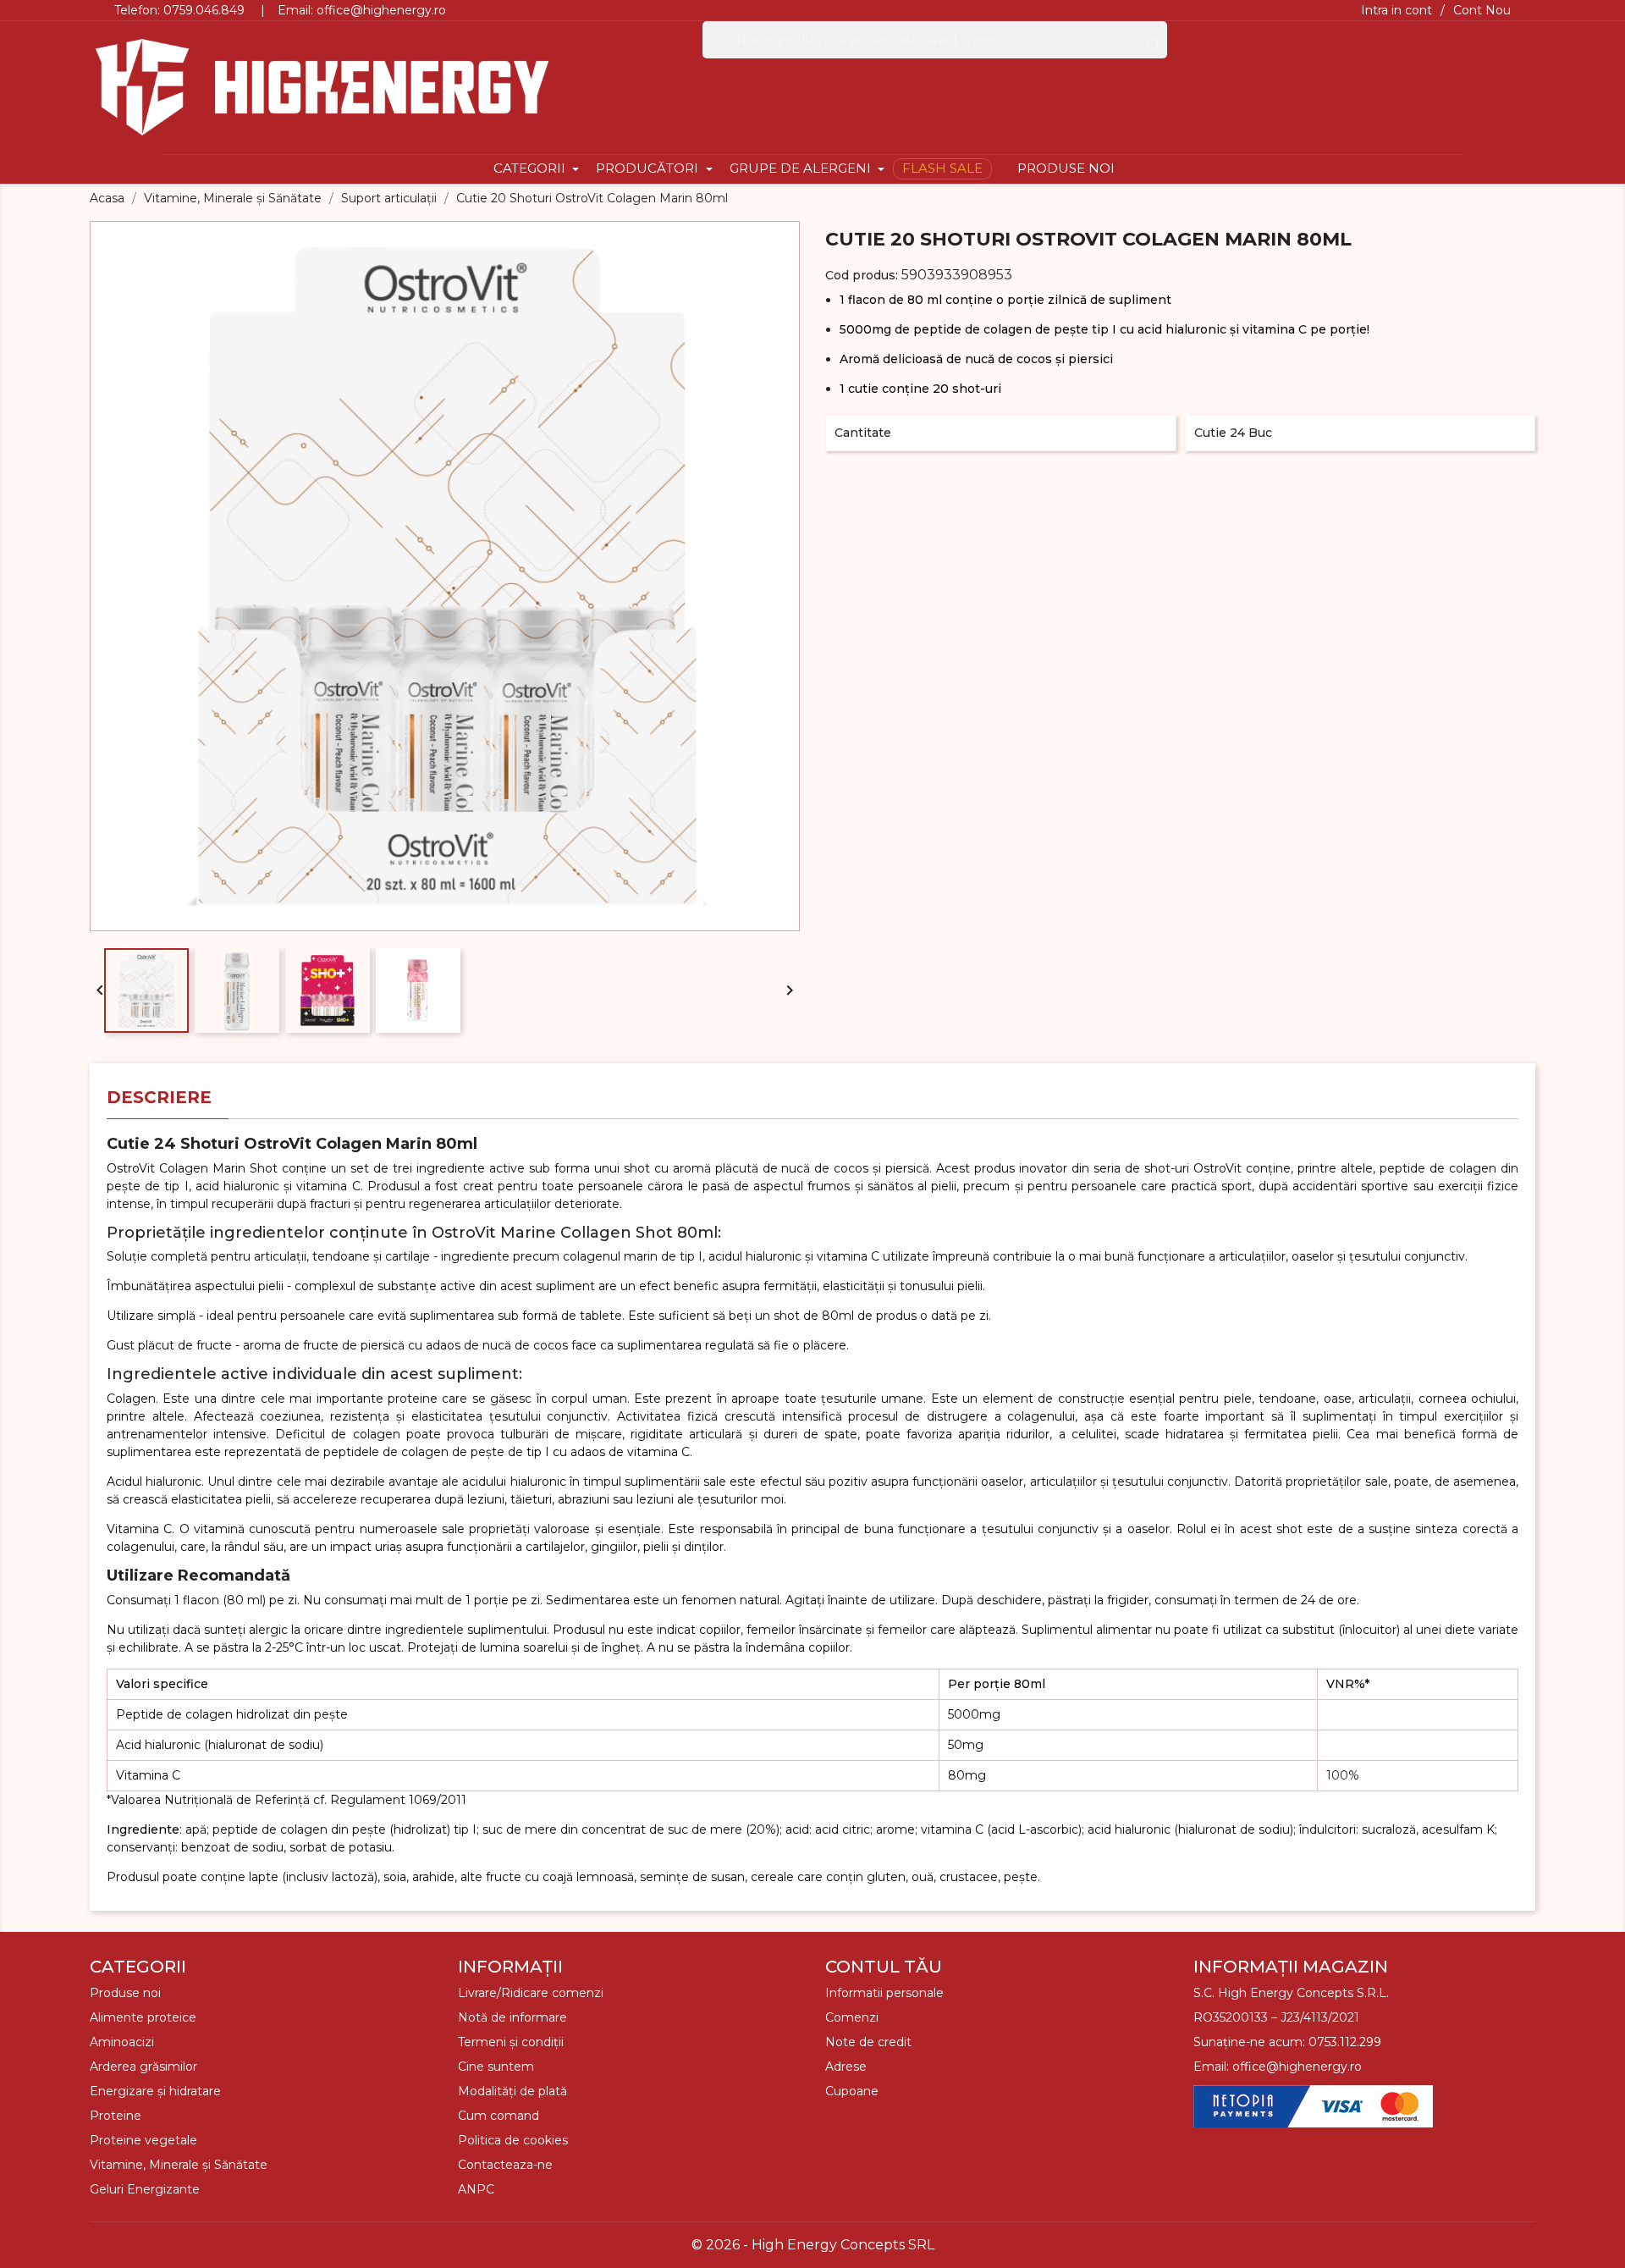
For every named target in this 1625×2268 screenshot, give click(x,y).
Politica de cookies (513, 2140)
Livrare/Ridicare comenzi (531, 1993)
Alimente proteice (143, 2017)
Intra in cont (1396, 10)
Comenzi (852, 2017)
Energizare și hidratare (155, 2091)
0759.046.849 (204, 10)
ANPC (476, 2189)
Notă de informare (512, 2017)
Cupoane (852, 2091)
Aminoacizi (122, 2042)
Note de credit (868, 2042)
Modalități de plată (512, 2091)
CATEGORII (531, 168)
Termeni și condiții (511, 2042)
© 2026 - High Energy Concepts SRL (813, 2245)
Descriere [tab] (159, 1097)
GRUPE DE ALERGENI (802, 168)
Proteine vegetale (143, 2140)
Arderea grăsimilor (143, 2067)
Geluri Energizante (145, 2189)
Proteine (116, 2116)
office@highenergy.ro (381, 10)
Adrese (846, 2067)
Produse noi (125, 1993)
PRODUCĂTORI (649, 168)
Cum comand (499, 2116)
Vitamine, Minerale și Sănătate (179, 2165)
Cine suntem (496, 2067)
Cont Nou (1482, 10)
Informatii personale (884, 1993)
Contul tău (884, 1967)
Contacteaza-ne (505, 2165)
